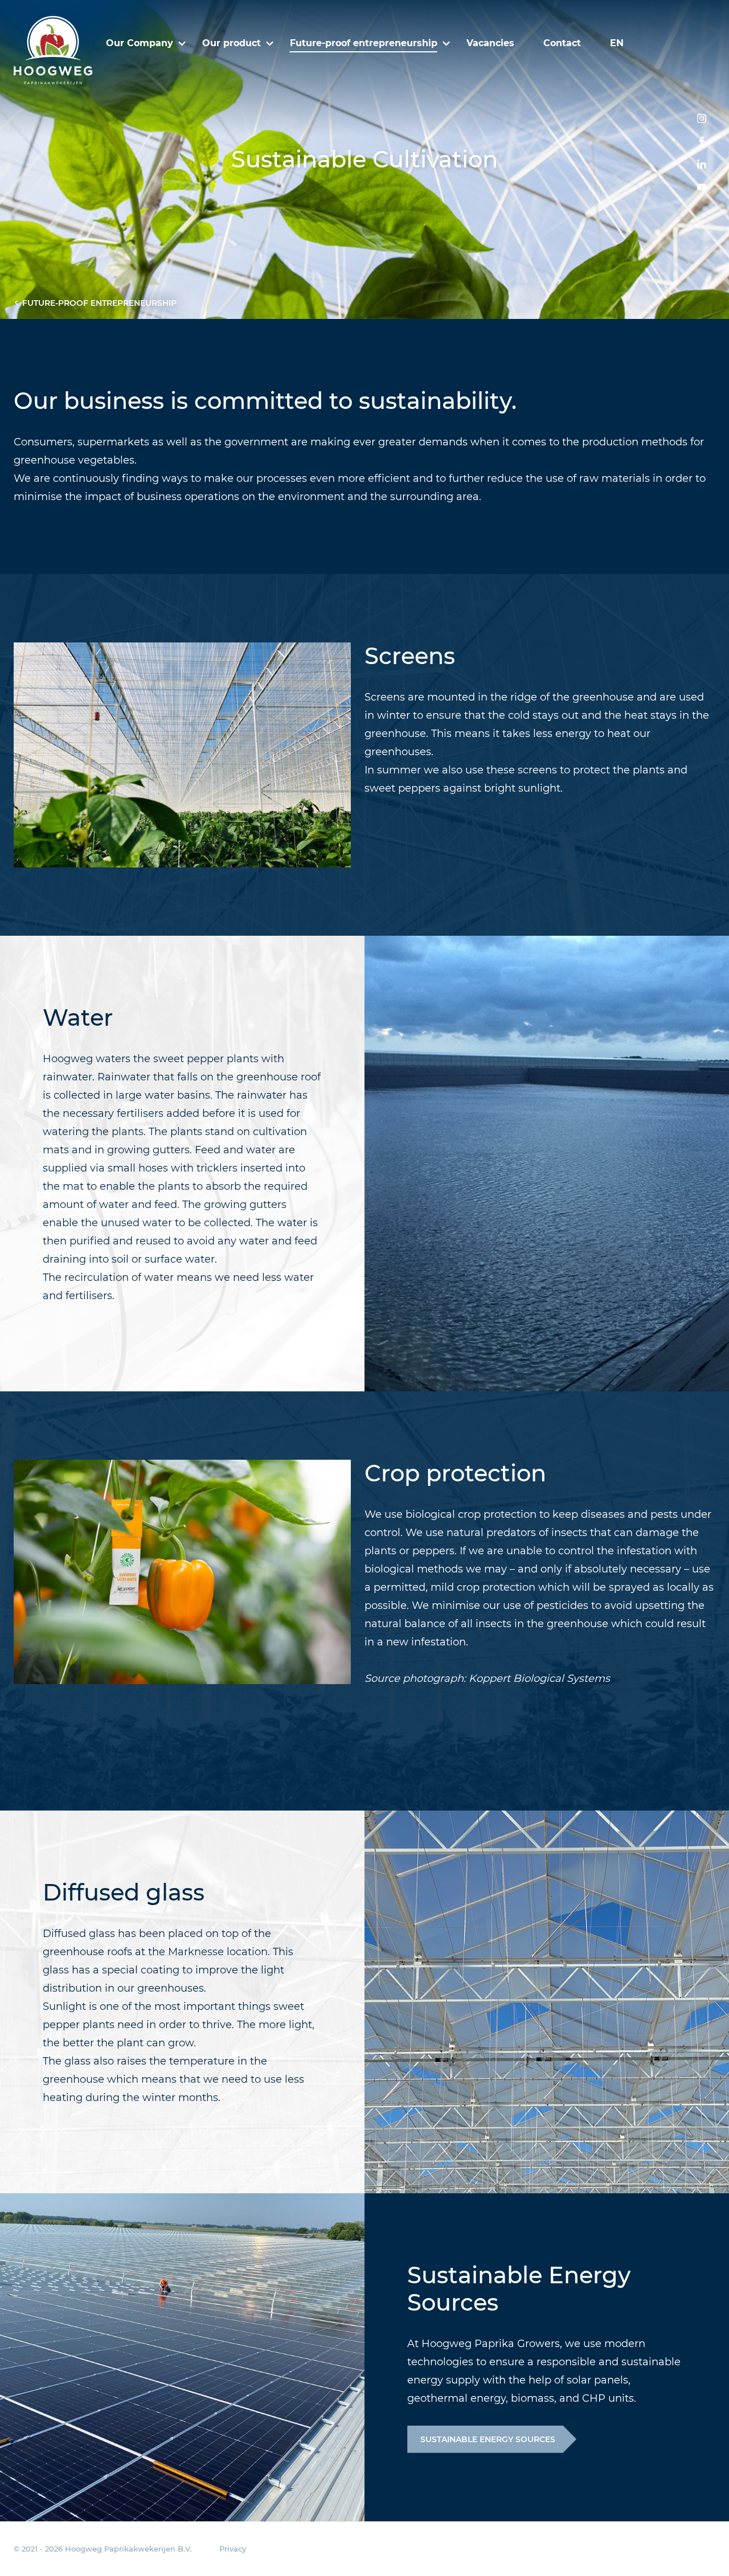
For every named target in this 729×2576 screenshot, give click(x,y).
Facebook (702, 141)
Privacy (233, 2549)
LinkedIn (702, 164)
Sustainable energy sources (488, 2439)
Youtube (702, 187)
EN (617, 43)
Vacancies (490, 43)
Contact (562, 43)
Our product (232, 43)
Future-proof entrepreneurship (364, 43)
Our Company (140, 43)
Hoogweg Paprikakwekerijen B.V (53, 50)
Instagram (702, 118)
